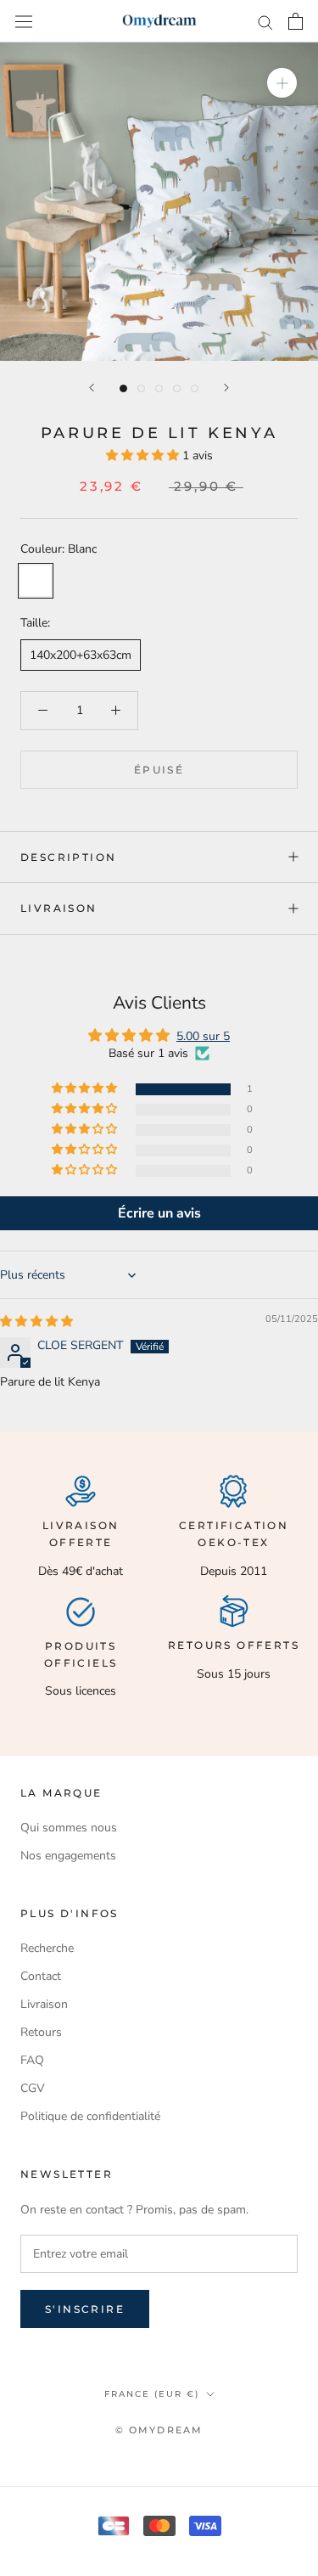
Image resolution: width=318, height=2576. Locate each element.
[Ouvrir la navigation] (24, 21)
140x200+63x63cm (81, 655)
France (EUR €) (152, 2394)
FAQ (32, 2060)
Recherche (47, 1948)
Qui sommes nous (69, 1828)
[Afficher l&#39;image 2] (141, 388)
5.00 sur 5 (203, 1036)
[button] (144, 456)
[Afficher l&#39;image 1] (123, 388)
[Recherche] (265, 22)
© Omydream (159, 2430)
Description (68, 857)
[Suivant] (226, 388)
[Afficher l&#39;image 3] (159, 388)
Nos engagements (68, 1856)
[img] (36, 1322)
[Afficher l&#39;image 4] (177, 388)
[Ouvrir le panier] (296, 21)
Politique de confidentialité (90, 2116)
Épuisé (159, 770)
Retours (41, 2032)
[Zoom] (282, 83)
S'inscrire (85, 2309)
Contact (41, 1976)
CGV (33, 2088)
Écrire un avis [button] (159, 1213)
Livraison (59, 908)
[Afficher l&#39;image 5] (195, 388)
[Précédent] (92, 388)
